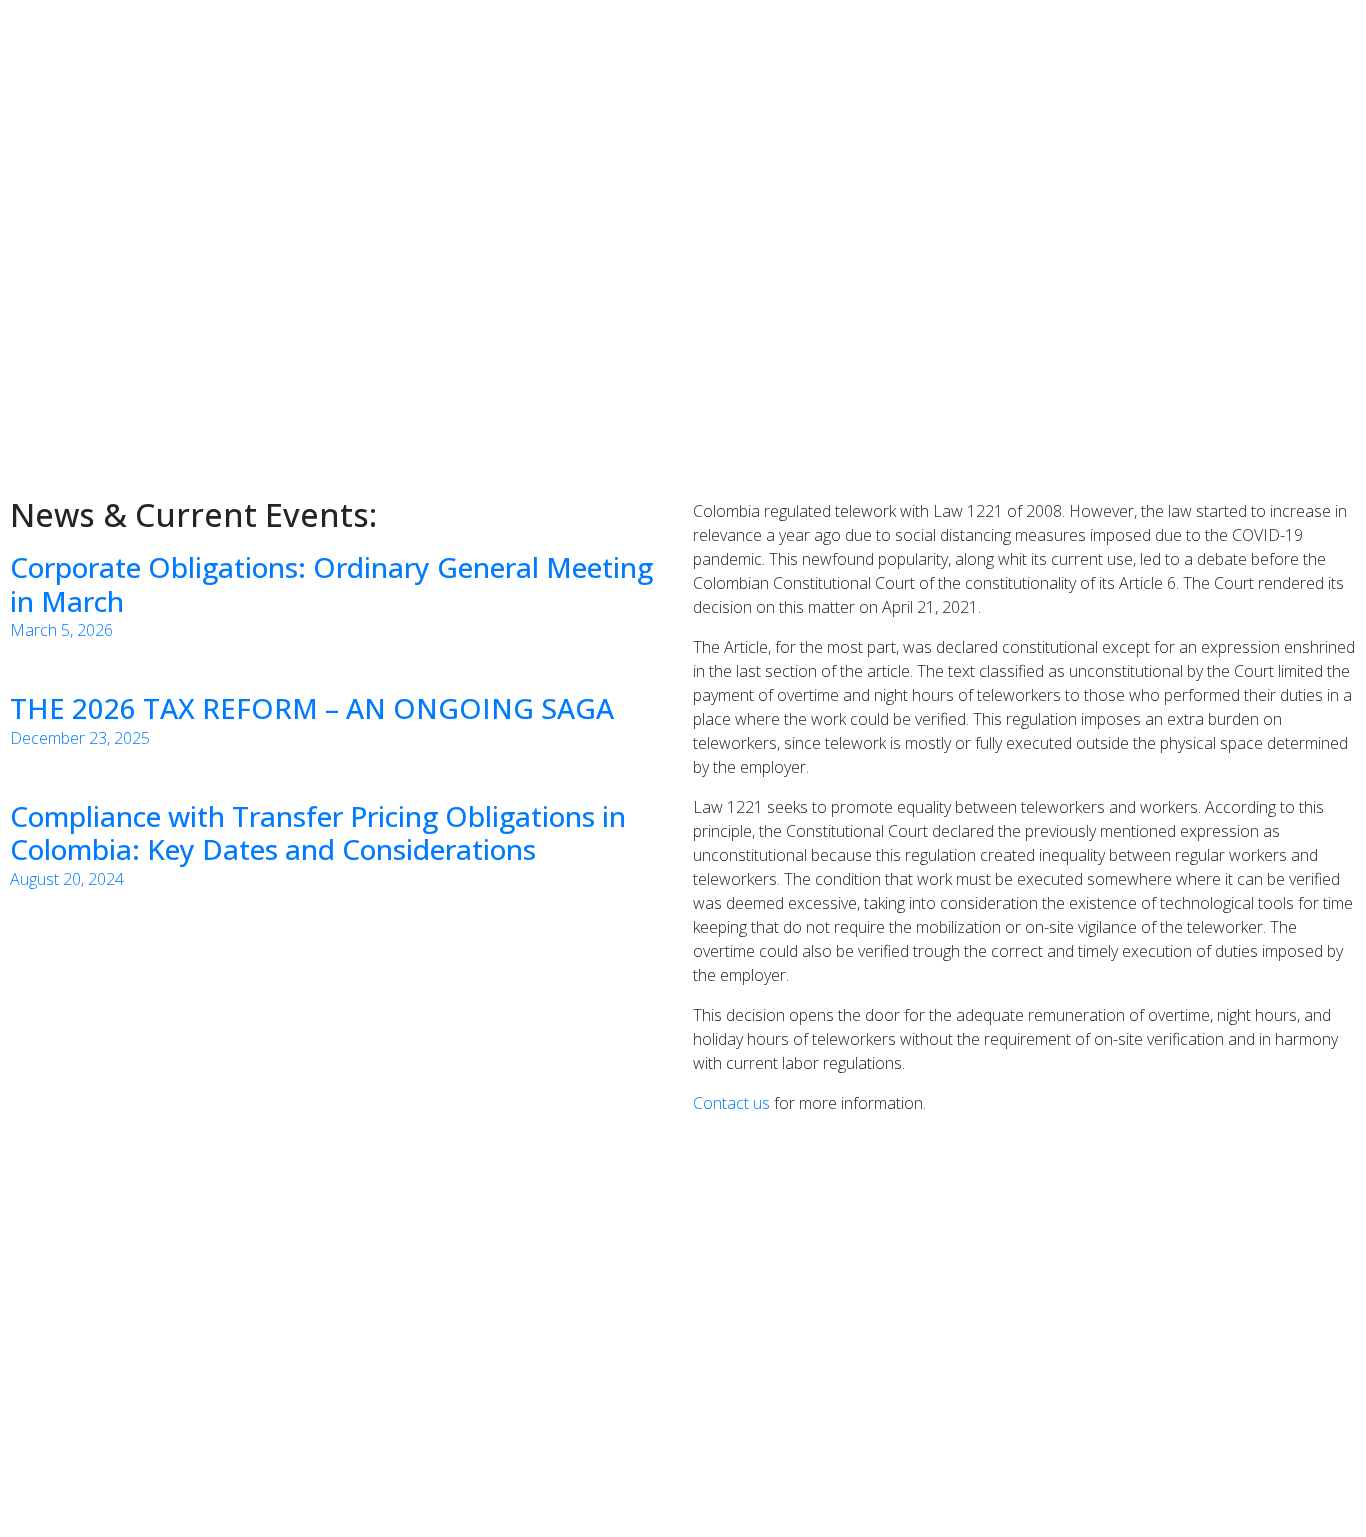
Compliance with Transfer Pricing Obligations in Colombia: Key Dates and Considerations (318, 833)
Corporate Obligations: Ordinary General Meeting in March (331, 584)
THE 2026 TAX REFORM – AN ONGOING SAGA (312, 708)
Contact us (731, 1103)
